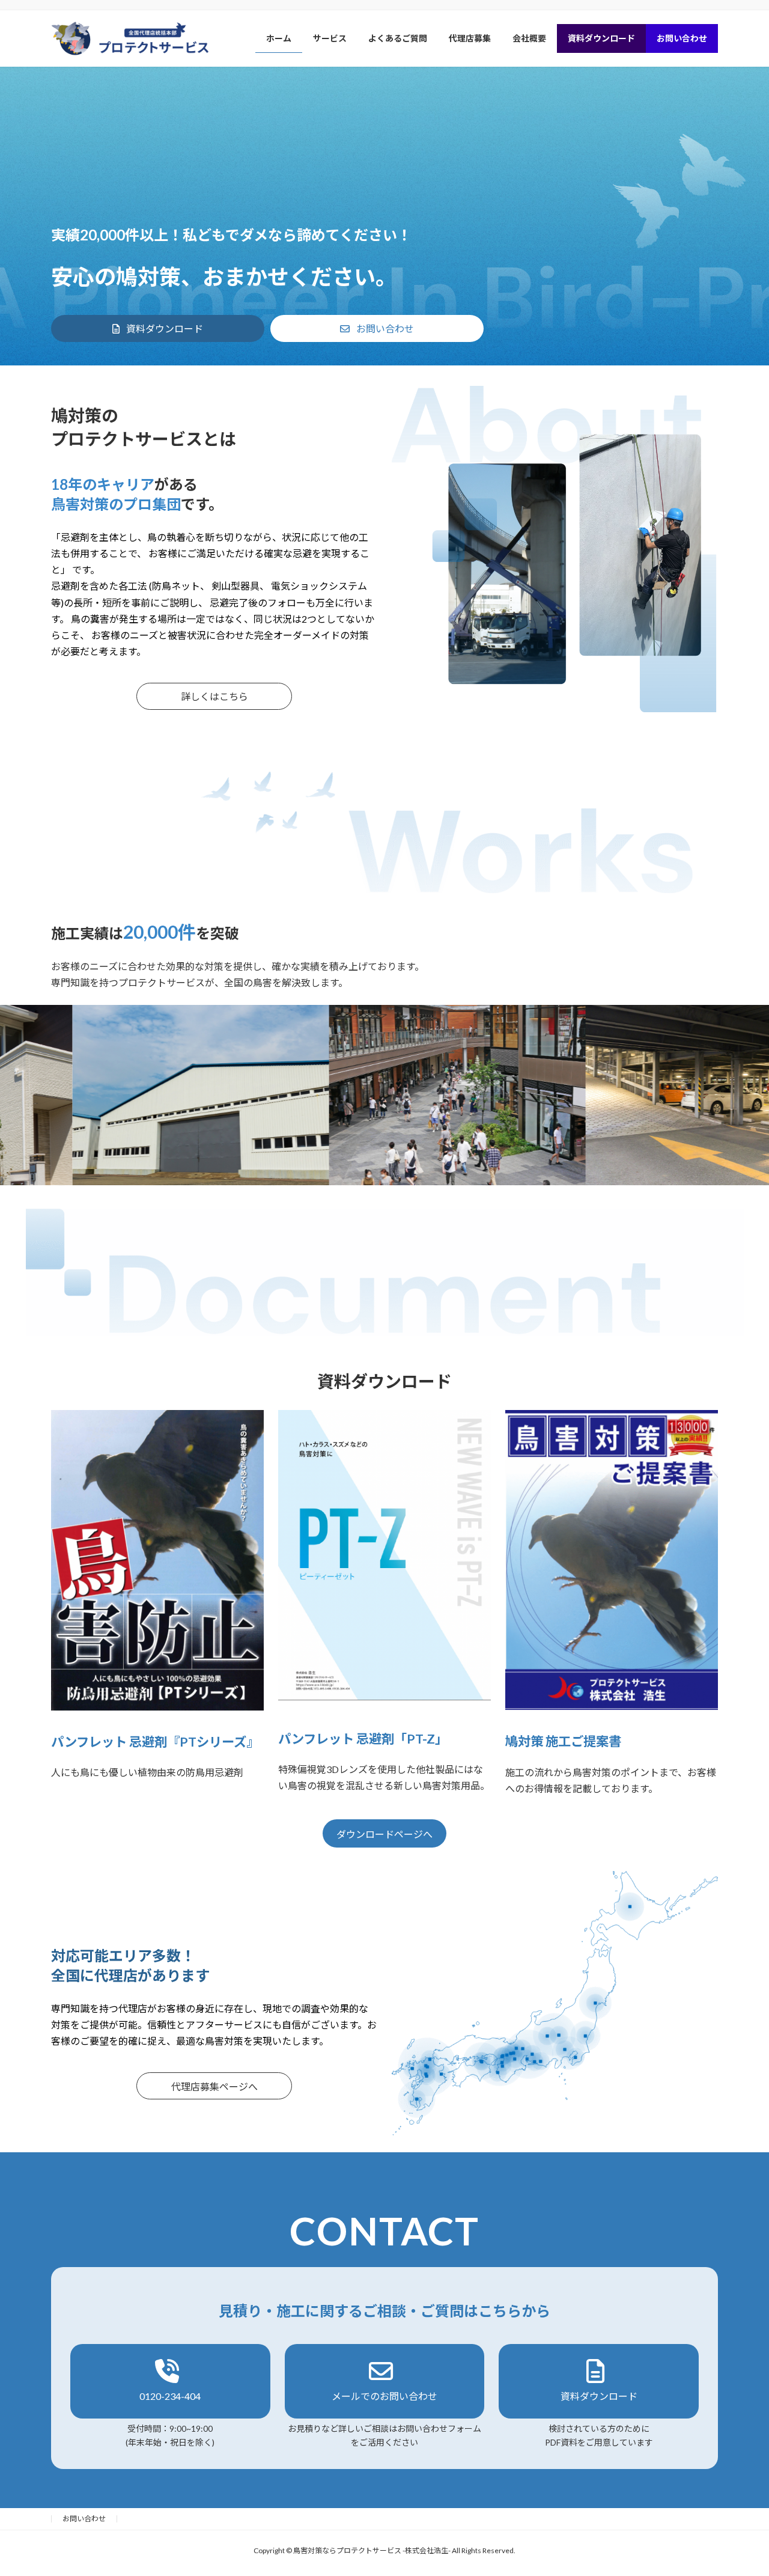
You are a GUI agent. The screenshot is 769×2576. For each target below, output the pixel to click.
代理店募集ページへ (214, 2086)
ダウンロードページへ (384, 1834)
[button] (158, 328)
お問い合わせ (84, 2519)
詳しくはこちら (214, 696)
